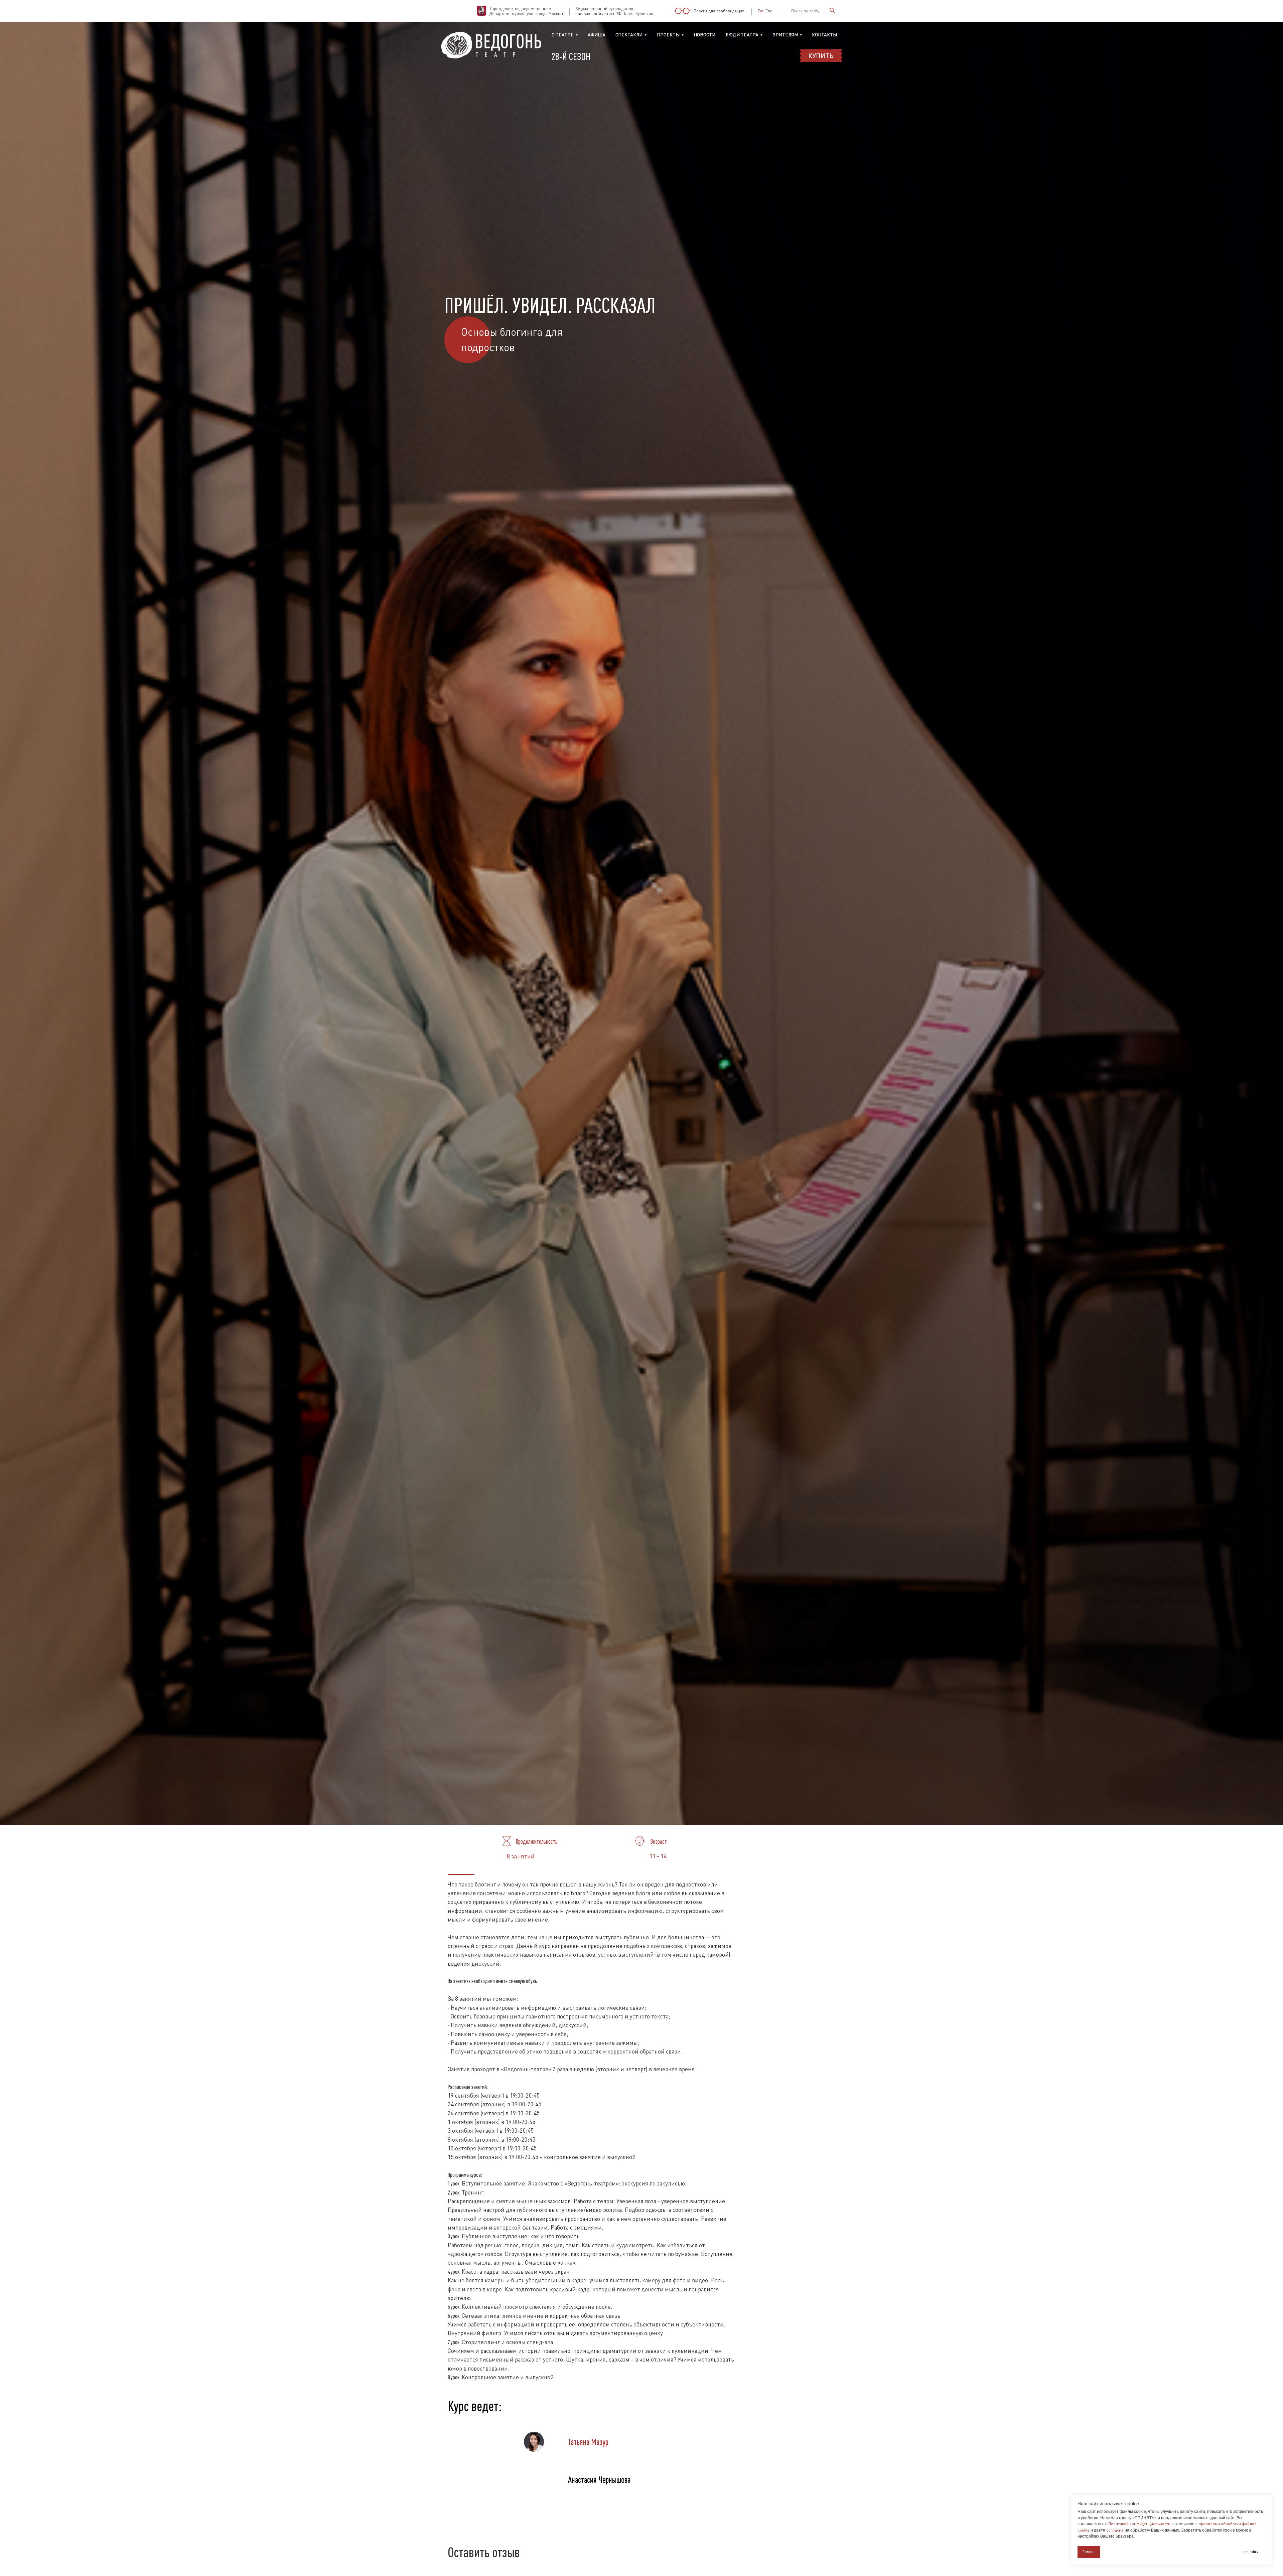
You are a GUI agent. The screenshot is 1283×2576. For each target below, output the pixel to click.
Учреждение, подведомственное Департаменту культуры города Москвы (526, 11)
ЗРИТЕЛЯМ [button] (785, 35)
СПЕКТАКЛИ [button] (629, 35)
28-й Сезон (571, 56)
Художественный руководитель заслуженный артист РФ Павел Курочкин (614, 11)
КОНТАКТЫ (824, 35)
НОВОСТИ (704, 35)
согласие (1115, 2530)
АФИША (597, 35)
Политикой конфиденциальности (1139, 2524)
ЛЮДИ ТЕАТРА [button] (742, 35)
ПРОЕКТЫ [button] (668, 35)
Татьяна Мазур (588, 2442)
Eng (769, 11)
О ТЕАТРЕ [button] (563, 35)
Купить (821, 55)
